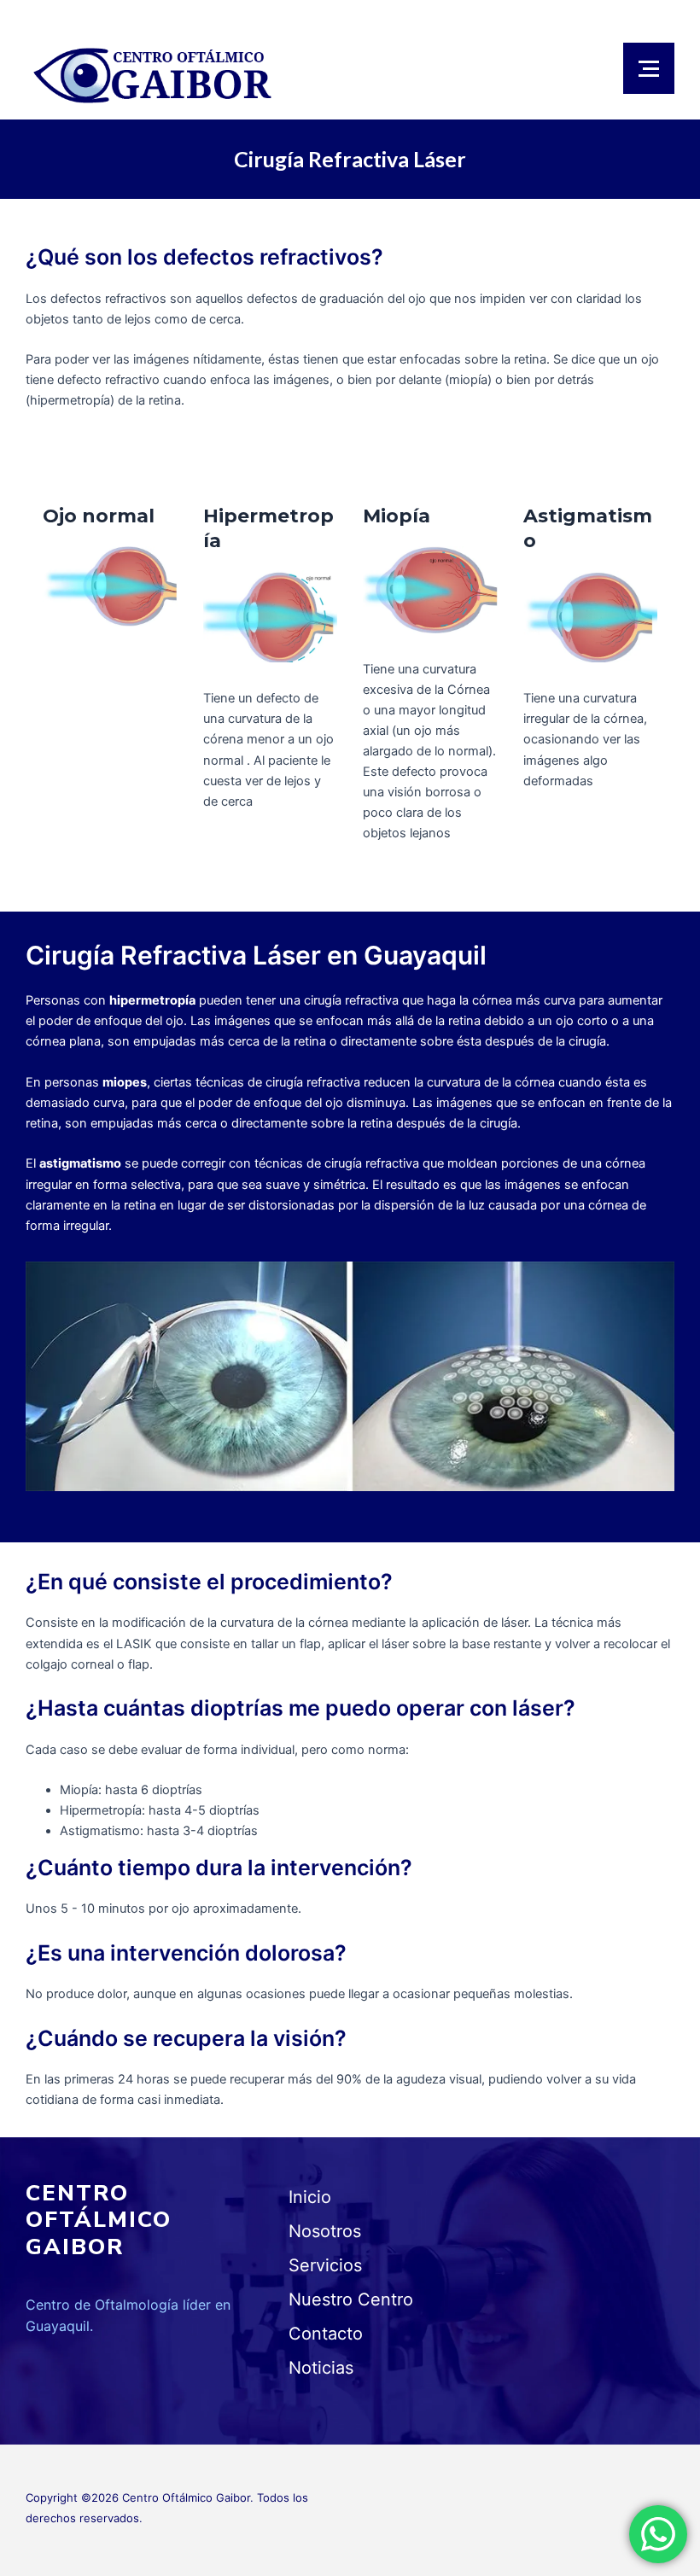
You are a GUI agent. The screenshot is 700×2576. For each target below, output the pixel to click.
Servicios (325, 2265)
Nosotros (325, 2231)
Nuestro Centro (351, 2299)
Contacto (326, 2334)
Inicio (310, 2197)
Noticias (321, 2368)
